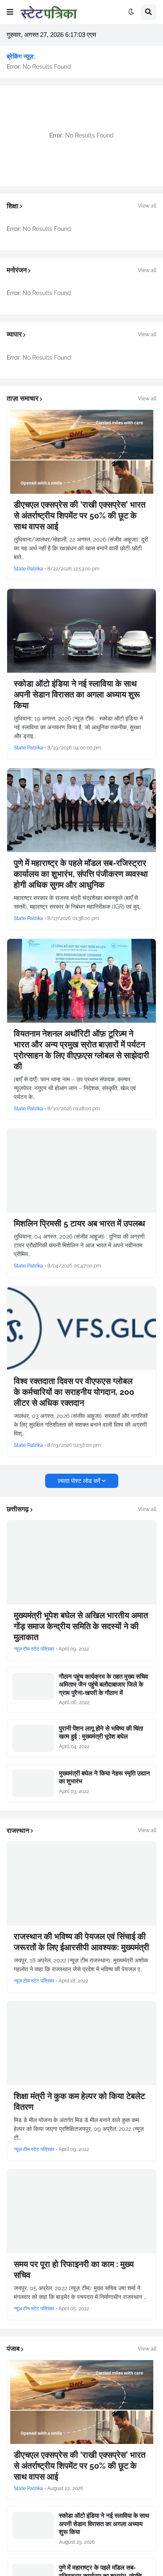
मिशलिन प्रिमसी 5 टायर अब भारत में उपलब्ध (79, 1223)
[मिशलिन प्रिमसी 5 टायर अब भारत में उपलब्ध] (81, 1171)
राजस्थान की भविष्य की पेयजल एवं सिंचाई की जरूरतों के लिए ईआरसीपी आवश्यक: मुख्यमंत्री (81, 1942)
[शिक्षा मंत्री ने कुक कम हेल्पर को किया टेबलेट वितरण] (81, 2043)
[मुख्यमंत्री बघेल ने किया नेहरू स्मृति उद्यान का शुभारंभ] (33, 1783)
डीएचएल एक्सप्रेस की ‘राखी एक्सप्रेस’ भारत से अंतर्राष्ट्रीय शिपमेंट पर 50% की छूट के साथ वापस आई (80, 516)
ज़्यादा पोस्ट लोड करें (79, 1481)
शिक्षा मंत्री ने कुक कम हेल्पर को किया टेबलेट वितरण (79, 2102)
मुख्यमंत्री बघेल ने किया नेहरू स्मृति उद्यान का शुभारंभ (104, 1778)
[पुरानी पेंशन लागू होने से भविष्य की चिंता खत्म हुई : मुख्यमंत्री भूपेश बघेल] (33, 1738)
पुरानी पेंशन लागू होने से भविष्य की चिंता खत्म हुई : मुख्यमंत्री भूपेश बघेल (101, 1733)
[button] (10, 12)
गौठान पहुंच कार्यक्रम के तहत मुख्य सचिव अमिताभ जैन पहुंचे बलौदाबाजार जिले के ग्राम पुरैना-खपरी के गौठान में (103, 1685)
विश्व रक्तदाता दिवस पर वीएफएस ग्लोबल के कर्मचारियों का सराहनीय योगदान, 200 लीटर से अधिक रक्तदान (74, 1392)
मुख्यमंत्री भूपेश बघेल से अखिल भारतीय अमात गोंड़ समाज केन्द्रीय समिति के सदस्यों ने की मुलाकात (81, 1626)
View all (147, 206)
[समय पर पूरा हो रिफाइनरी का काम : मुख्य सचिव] (81, 2211)
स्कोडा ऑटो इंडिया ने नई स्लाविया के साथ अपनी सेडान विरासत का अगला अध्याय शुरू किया (77, 695)
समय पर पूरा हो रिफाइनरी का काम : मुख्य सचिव (74, 2270)
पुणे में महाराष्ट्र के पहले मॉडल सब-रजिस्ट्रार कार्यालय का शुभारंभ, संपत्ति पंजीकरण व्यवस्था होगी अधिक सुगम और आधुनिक (81, 874)
